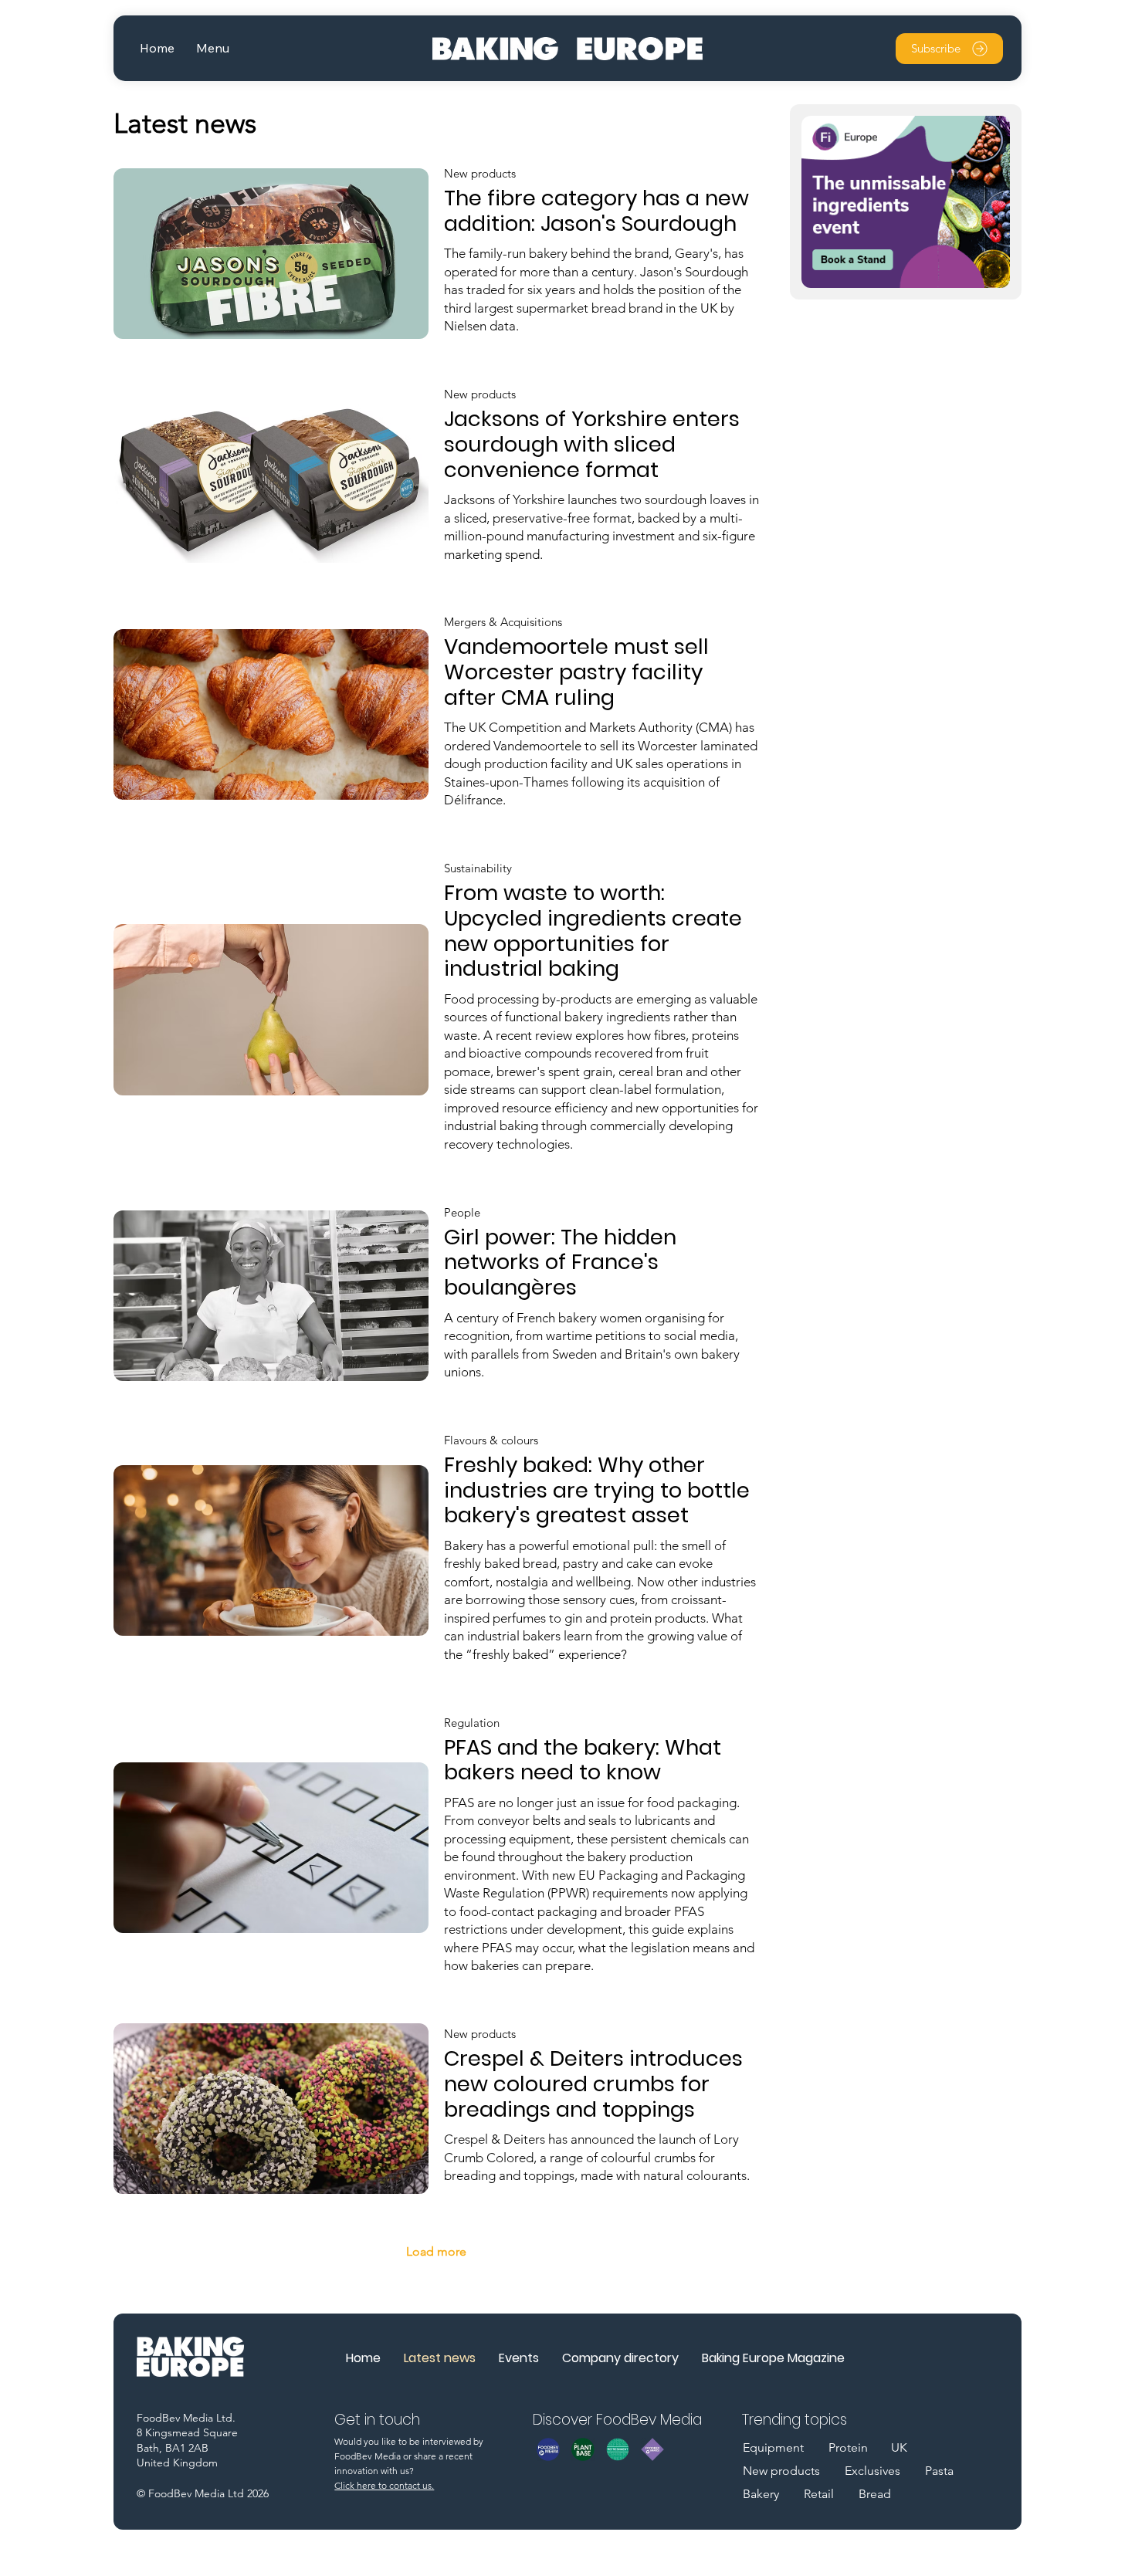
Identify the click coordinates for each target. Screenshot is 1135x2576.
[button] (213, 48)
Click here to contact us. (384, 2485)
